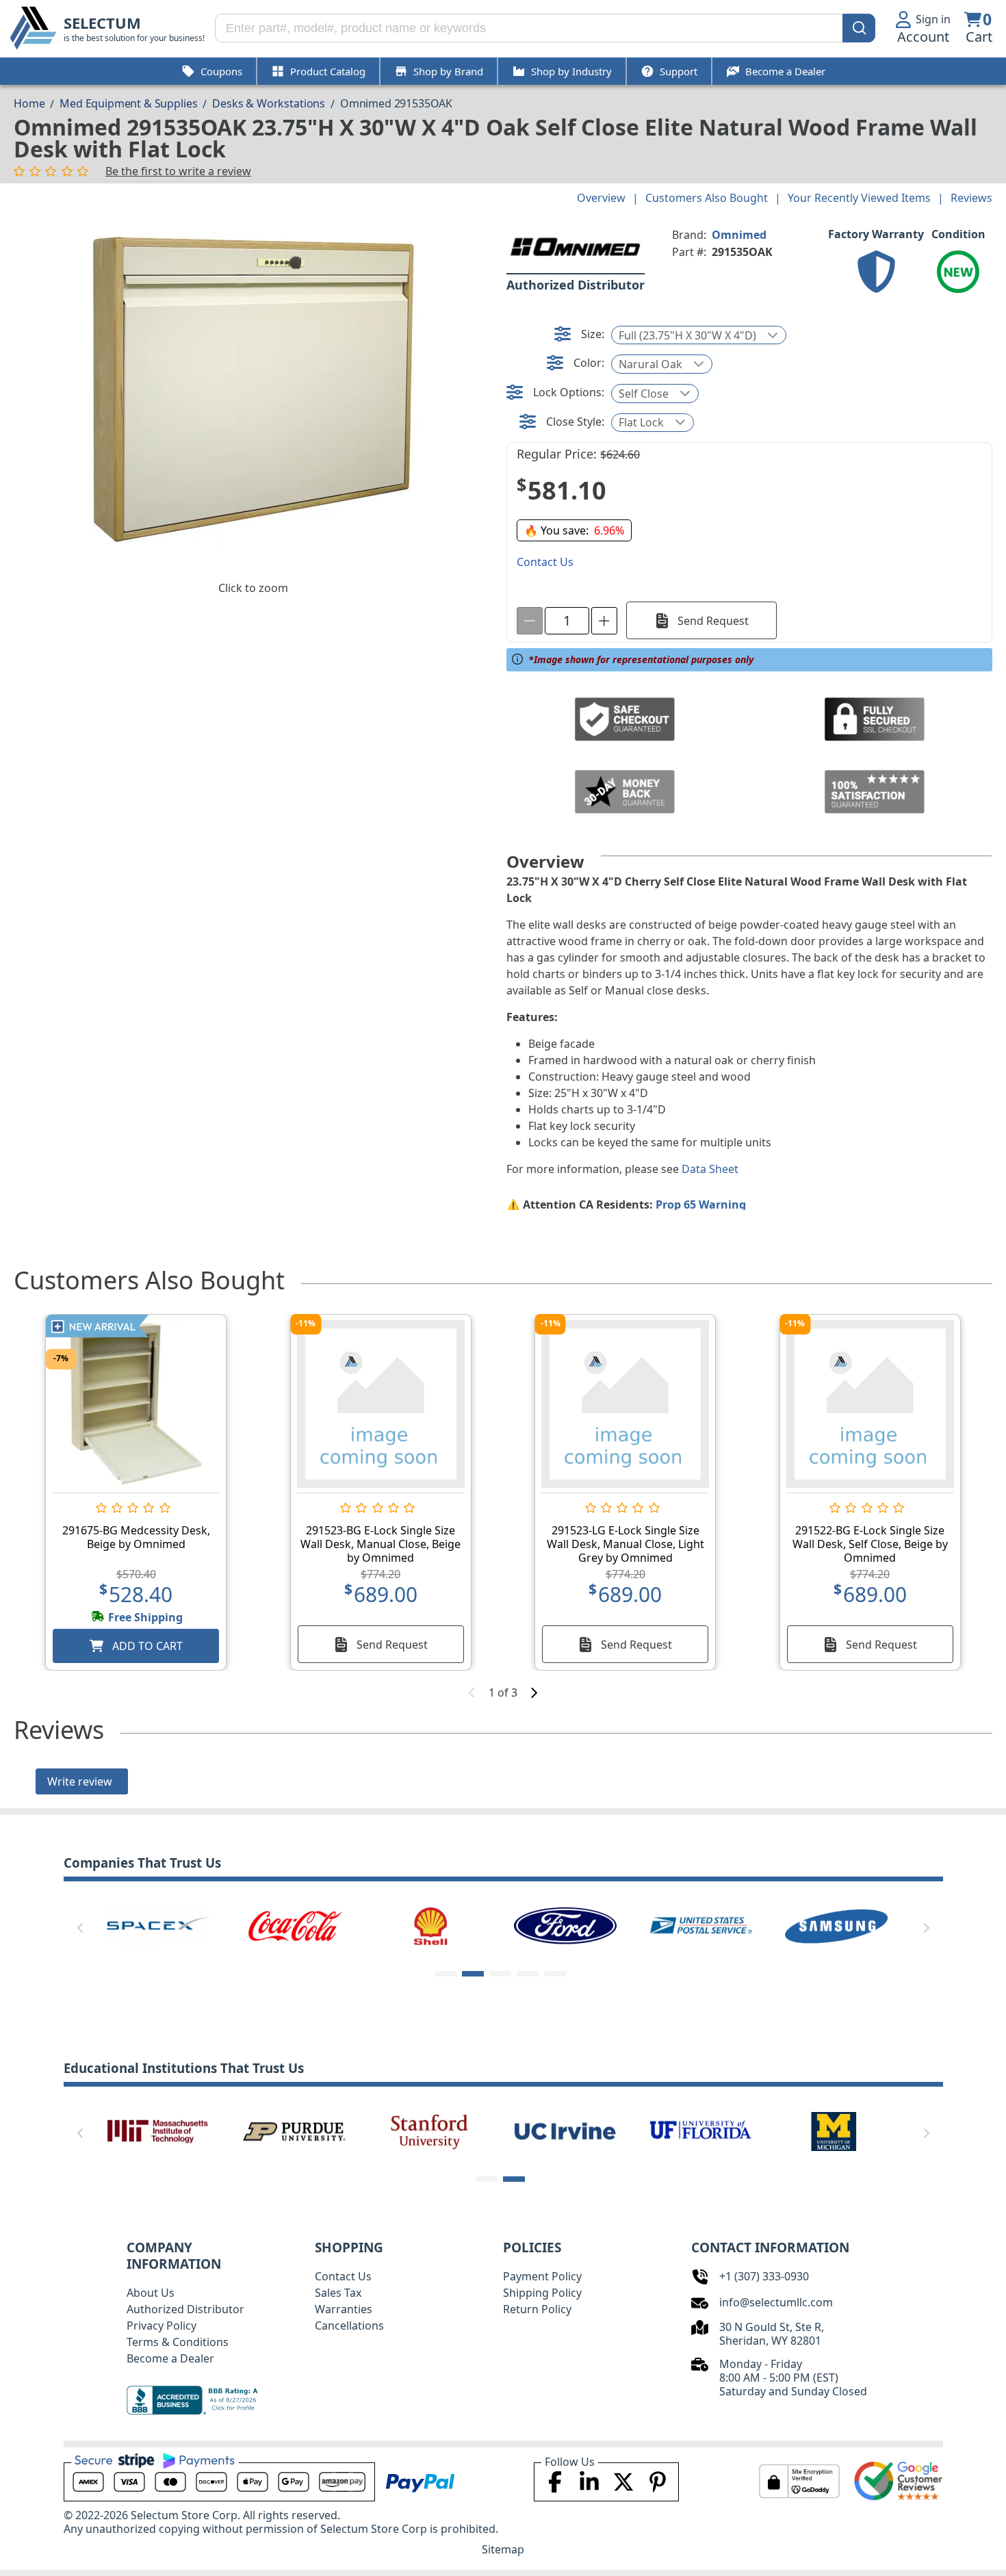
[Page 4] (528, 1974)
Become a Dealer (170, 2358)
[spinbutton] (567, 621)
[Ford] (565, 1925)
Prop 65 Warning (701, 1205)
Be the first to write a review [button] (178, 171)
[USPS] (701, 1925)
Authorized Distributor (185, 2309)
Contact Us (343, 2276)
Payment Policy (542, 2276)
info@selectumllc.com (776, 2302)
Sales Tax (338, 2293)
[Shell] (430, 1925)
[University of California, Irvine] (565, 2130)
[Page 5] (555, 1974)
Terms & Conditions (178, 2342)
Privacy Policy (162, 2326)
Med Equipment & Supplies (128, 103)
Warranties (344, 2309)
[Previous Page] (80, 1928)
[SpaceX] (158, 1925)
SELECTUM (102, 23)
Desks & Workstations (269, 103)
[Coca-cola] (294, 1925)
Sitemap (503, 2549)
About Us (151, 2293)
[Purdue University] (294, 2130)
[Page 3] (500, 1974)
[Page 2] (473, 1974)
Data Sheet (710, 1169)
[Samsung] (836, 1925)
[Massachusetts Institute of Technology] (158, 2130)
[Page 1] (446, 1974)
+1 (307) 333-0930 (764, 2276)
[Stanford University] (430, 2130)
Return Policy (537, 2309)
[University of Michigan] (836, 2130)
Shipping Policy (542, 2293)
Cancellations (349, 2326)
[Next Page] (927, 1928)
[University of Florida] (701, 2130)
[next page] (534, 1692)
